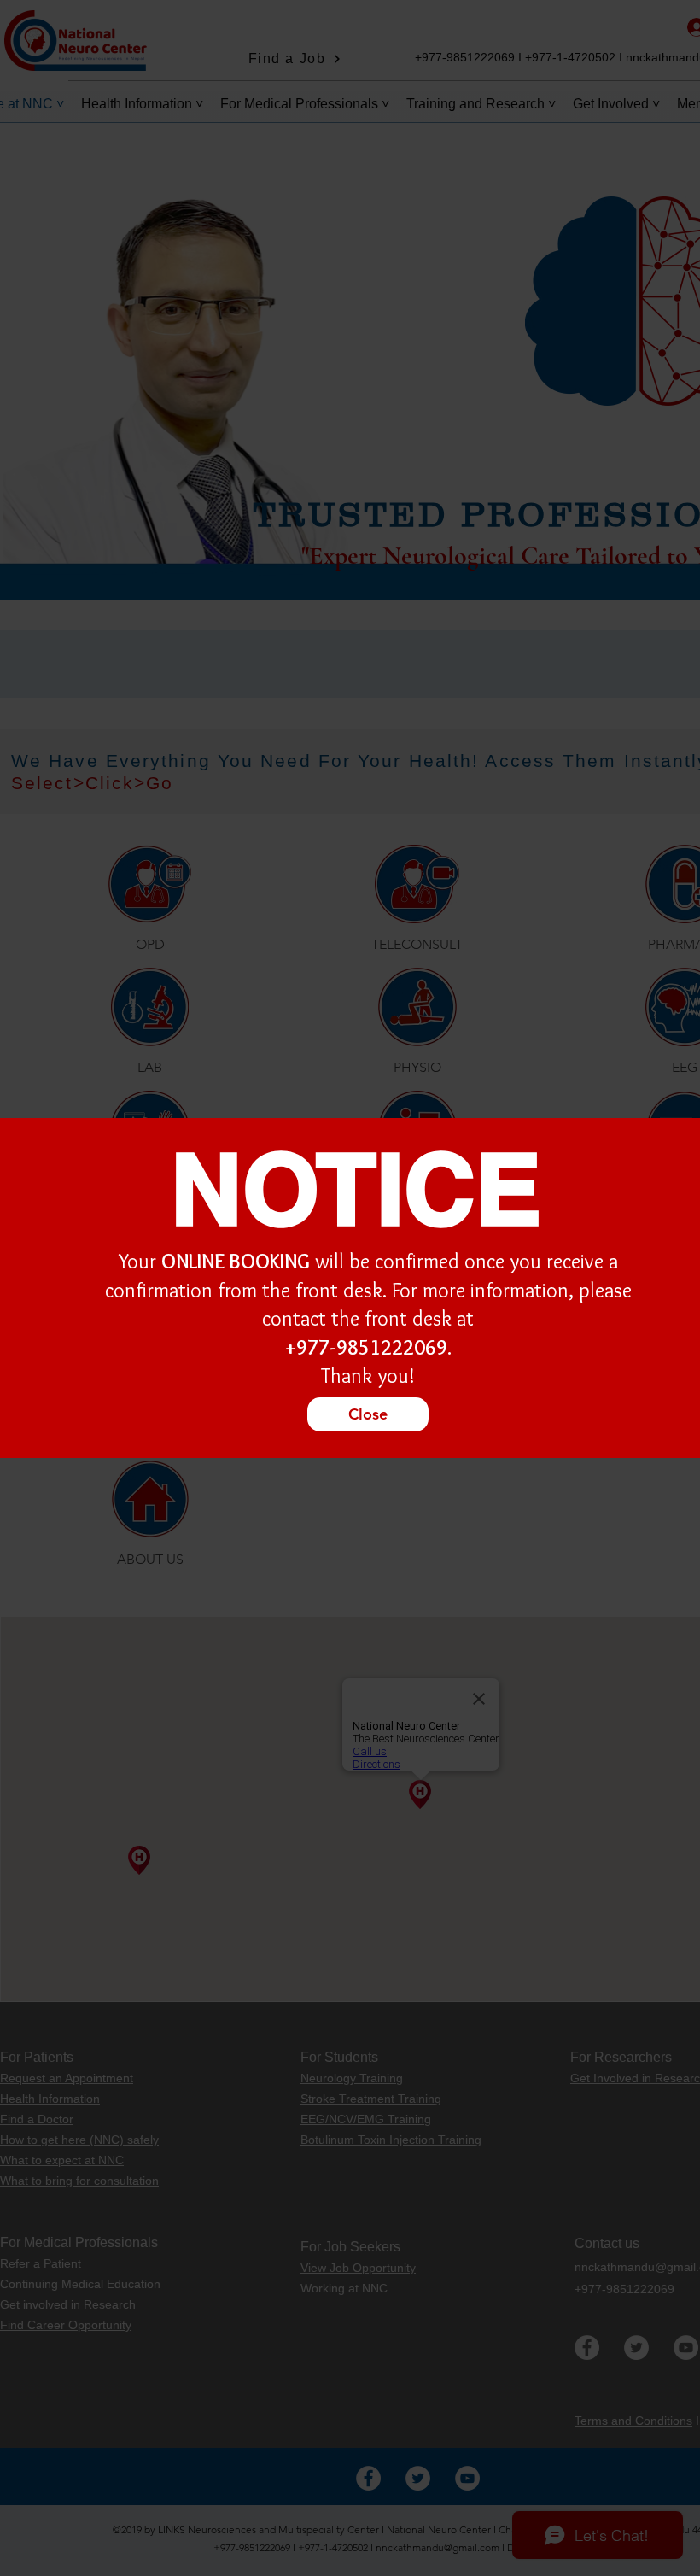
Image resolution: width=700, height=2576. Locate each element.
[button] (368, 1414)
